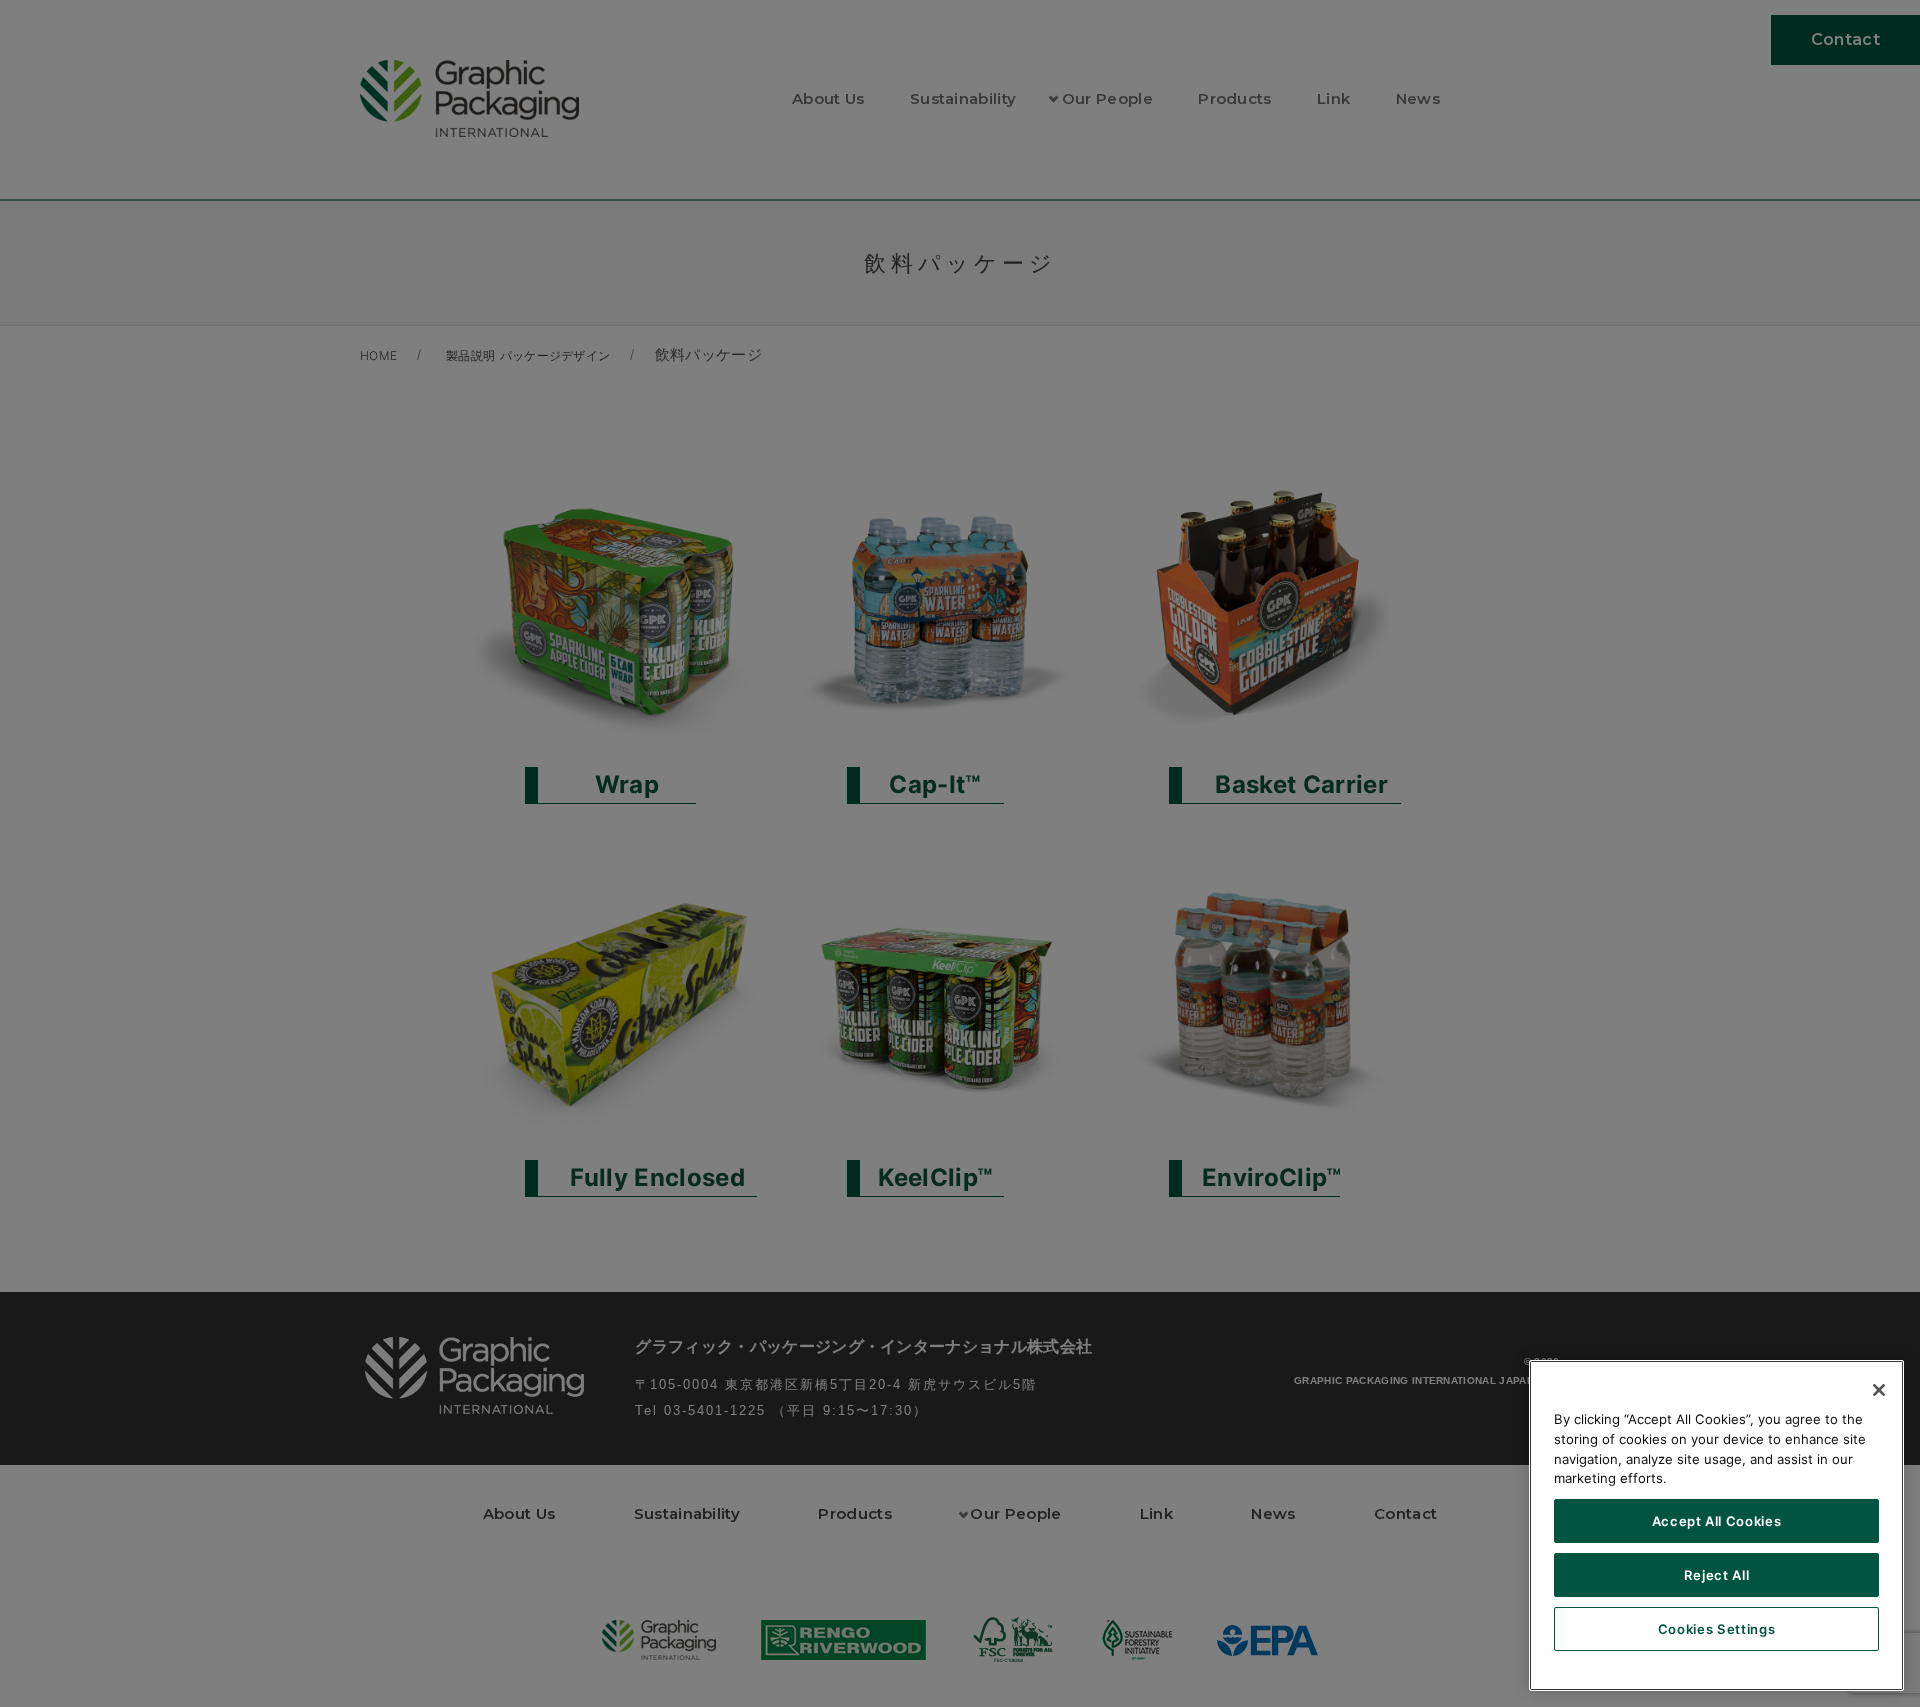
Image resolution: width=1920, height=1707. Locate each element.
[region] (1716, 1525)
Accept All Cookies (1717, 1521)
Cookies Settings (1717, 1629)
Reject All (1717, 1575)
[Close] (1879, 1390)
